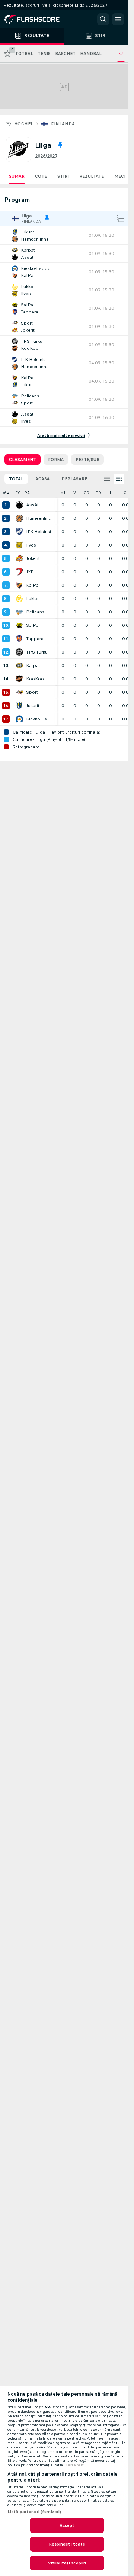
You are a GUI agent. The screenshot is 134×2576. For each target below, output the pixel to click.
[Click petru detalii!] (64, 235)
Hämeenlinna (39, 518)
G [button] (125, 493)
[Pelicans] (19, 612)
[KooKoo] (19, 679)
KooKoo (35, 679)
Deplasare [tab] (74, 479)
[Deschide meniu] (118, 19)
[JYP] (19, 572)
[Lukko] (19, 599)
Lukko (32, 599)
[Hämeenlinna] (19, 518)
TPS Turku (37, 652)
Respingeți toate (67, 2544)
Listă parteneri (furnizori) (34, 2512)
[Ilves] (19, 545)
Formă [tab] (56, 460)
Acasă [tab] (42, 479)
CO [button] (87, 493)
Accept (67, 2525)
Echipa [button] (23, 493)
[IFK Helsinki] (19, 532)
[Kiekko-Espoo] (19, 719)
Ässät (32, 505)
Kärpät (33, 665)
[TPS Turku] (19, 652)
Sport (32, 692)
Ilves (31, 545)
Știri (63, 176)
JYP (30, 572)
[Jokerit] (19, 558)
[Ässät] (19, 505)
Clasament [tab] (23, 460)
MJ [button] (63, 493)
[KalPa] (19, 585)
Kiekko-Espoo (39, 719)
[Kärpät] (19, 665)
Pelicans (35, 612)
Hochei (23, 124)
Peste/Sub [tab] (87, 460)
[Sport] (19, 692)
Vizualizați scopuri (67, 2563)
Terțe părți (75, 2465)
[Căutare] (103, 19)
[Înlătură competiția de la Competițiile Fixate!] (60, 145)
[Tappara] (19, 639)
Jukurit (33, 706)
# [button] (4, 493)
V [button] (75, 493)
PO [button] (98, 493)
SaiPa (32, 625)
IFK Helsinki (39, 532)
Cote (41, 176)
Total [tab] (16, 479)
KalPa (32, 585)
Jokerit (33, 558)
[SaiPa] (19, 625)
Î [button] (110, 493)
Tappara (35, 639)
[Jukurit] (19, 706)
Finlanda (63, 124)
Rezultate (92, 176)
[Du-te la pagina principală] (37, 19)
